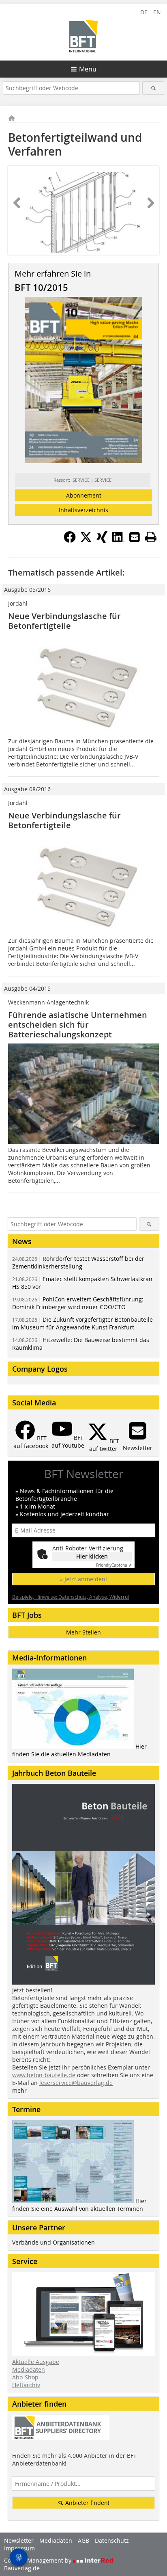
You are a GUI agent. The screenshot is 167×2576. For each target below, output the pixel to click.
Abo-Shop (25, 2377)
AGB (83, 2540)
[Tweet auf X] (86, 541)
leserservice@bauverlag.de (76, 2083)
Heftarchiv (26, 2385)
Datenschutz (112, 2540)
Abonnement (84, 495)
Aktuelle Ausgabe (36, 2362)
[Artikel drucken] (151, 537)
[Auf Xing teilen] (102, 541)
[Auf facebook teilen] (70, 541)
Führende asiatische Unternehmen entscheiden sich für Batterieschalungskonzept (78, 1025)
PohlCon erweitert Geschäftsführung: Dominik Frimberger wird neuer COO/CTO (78, 1303)
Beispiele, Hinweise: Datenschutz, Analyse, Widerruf (71, 1597)
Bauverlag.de (22, 2568)
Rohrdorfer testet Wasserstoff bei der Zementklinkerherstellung (78, 1262)
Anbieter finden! (87, 2503)
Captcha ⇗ (114, 1565)
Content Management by (39, 2560)
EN (157, 12)
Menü (88, 69)
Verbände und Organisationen (54, 2242)
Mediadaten (29, 2369)
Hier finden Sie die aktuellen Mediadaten (79, 1750)
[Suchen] (153, 88)
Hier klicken (92, 1556)
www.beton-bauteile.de (44, 2075)
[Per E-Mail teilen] (135, 537)
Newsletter (19, 2540)
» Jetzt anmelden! (83, 1579)
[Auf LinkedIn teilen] (118, 541)
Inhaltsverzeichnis (83, 510)
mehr (19, 2090)
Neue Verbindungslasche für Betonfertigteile (64, 621)
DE (144, 12)
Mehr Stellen (83, 1632)
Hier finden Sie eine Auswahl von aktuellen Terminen (79, 2205)
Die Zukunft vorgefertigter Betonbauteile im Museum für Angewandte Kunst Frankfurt (82, 1323)
